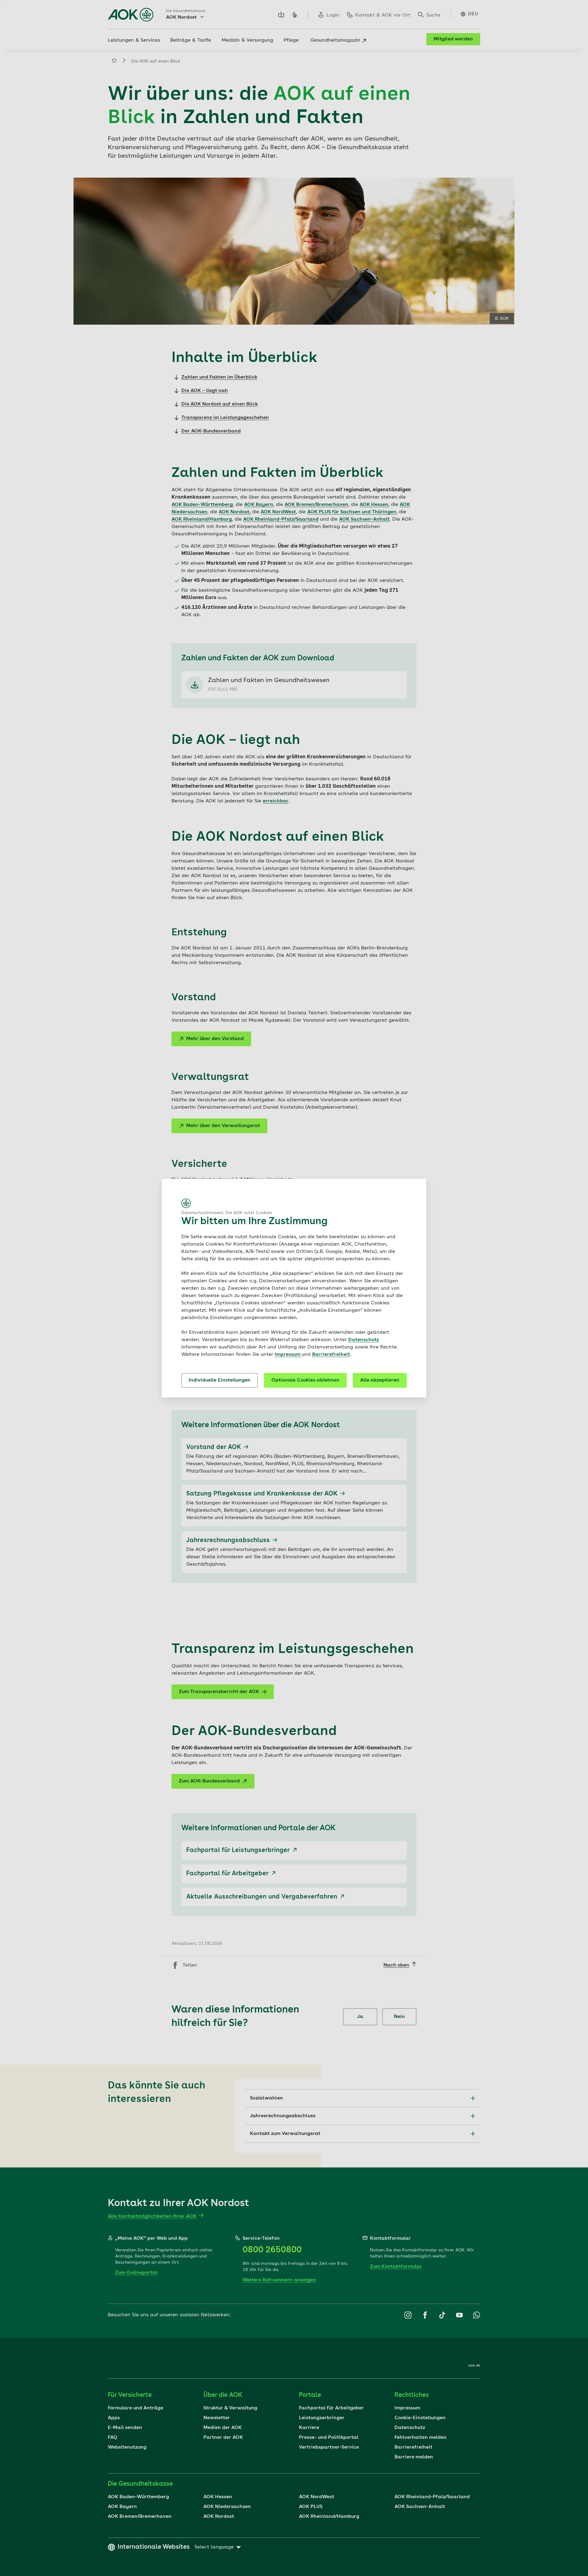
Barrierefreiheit (331, 1355)
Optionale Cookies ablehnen (305, 1380)
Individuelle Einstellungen (220, 1380)
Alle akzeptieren (380, 1380)
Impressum (288, 1355)
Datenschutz (364, 1340)
